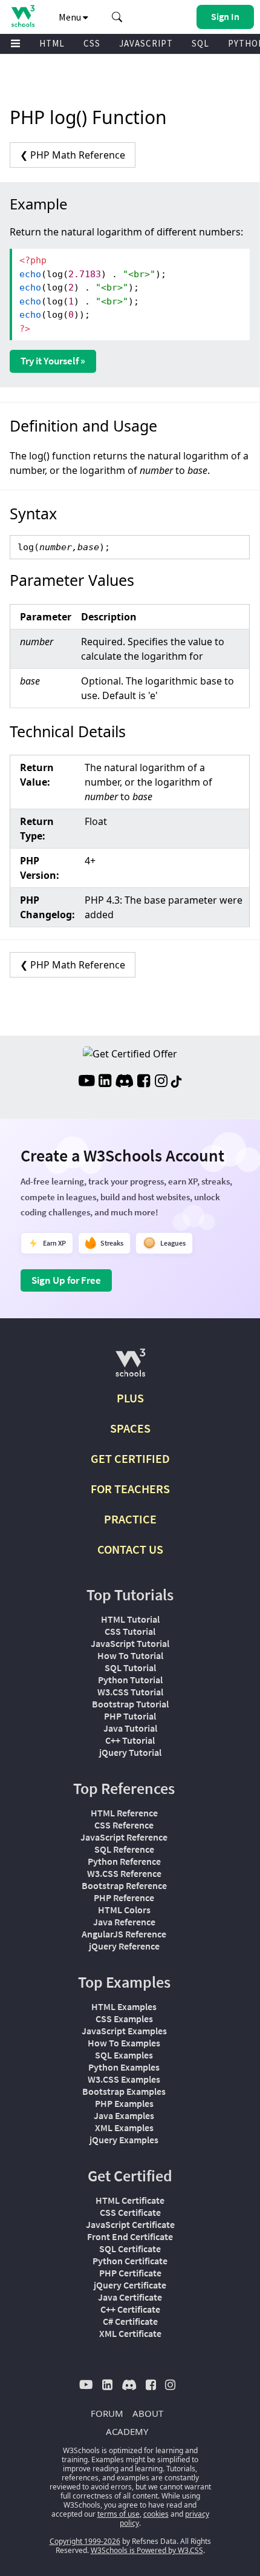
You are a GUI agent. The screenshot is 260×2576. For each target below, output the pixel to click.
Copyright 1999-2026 (85, 2541)
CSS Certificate (130, 2212)
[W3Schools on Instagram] (161, 1082)
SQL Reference (124, 1849)
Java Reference (124, 1922)
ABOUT (148, 2413)
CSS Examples (124, 2019)
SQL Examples (124, 2055)
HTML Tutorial (130, 1619)
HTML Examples (124, 2006)
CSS (92, 43)
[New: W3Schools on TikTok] (177, 1082)
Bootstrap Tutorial (130, 1704)
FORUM (107, 2413)
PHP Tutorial (130, 1716)
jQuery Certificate (130, 2285)
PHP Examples (124, 2103)
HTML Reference (124, 1813)
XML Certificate (130, 2333)
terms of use (119, 2514)
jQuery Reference (124, 1946)
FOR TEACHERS (130, 1489)
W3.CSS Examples (124, 2079)
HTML (52, 43)
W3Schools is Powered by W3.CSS (147, 2550)
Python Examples (124, 2067)
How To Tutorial (130, 1655)
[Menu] (16, 44)
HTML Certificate (130, 2200)
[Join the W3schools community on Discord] (124, 1082)
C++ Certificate (130, 2309)
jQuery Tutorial (130, 1752)
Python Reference (124, 1861)
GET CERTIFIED (130, 1458)
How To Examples (124, 2043)
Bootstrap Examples (124, 2091)
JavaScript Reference (124, 1837)
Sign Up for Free (66, 1280)
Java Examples (124, 2115)
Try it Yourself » (53, 361)
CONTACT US (130, 1549)
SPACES (130, 1428)
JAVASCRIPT (146, 43)
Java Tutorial (130, 1728)
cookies (156, 2514)
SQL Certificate (130, 2249)
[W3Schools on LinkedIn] (105, 1082)
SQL (200, 43)
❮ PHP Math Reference (73, 155)
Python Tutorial (130, 1680)
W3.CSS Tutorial (130, 1692)
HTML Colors (124, 1910)
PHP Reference (124, 1897)
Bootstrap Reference (124, 1885)
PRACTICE (130, 1519)
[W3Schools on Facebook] (144, 1082)
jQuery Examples (124, 2140)
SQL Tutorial (130, 1667)
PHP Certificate (130, 2273)
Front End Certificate (130, 2236)
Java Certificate (130, 2297)
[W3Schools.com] (130, 1368)
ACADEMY (127, 2431)
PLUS (130, 1398)
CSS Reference (124, 1825)
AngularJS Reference (124, 1934)
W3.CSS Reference (124, 1873)
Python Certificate (130, 2261)
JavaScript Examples (124, 2031)
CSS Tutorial (130, 1631)
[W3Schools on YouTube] (86, 1082)
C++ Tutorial (130, 1740)
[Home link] (23, 16)
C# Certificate (130, 2321)
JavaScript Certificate (130, 2224)
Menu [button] (71, 17)
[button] (117, 17)
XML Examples (124, 2127)
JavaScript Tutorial (130, 1643)
